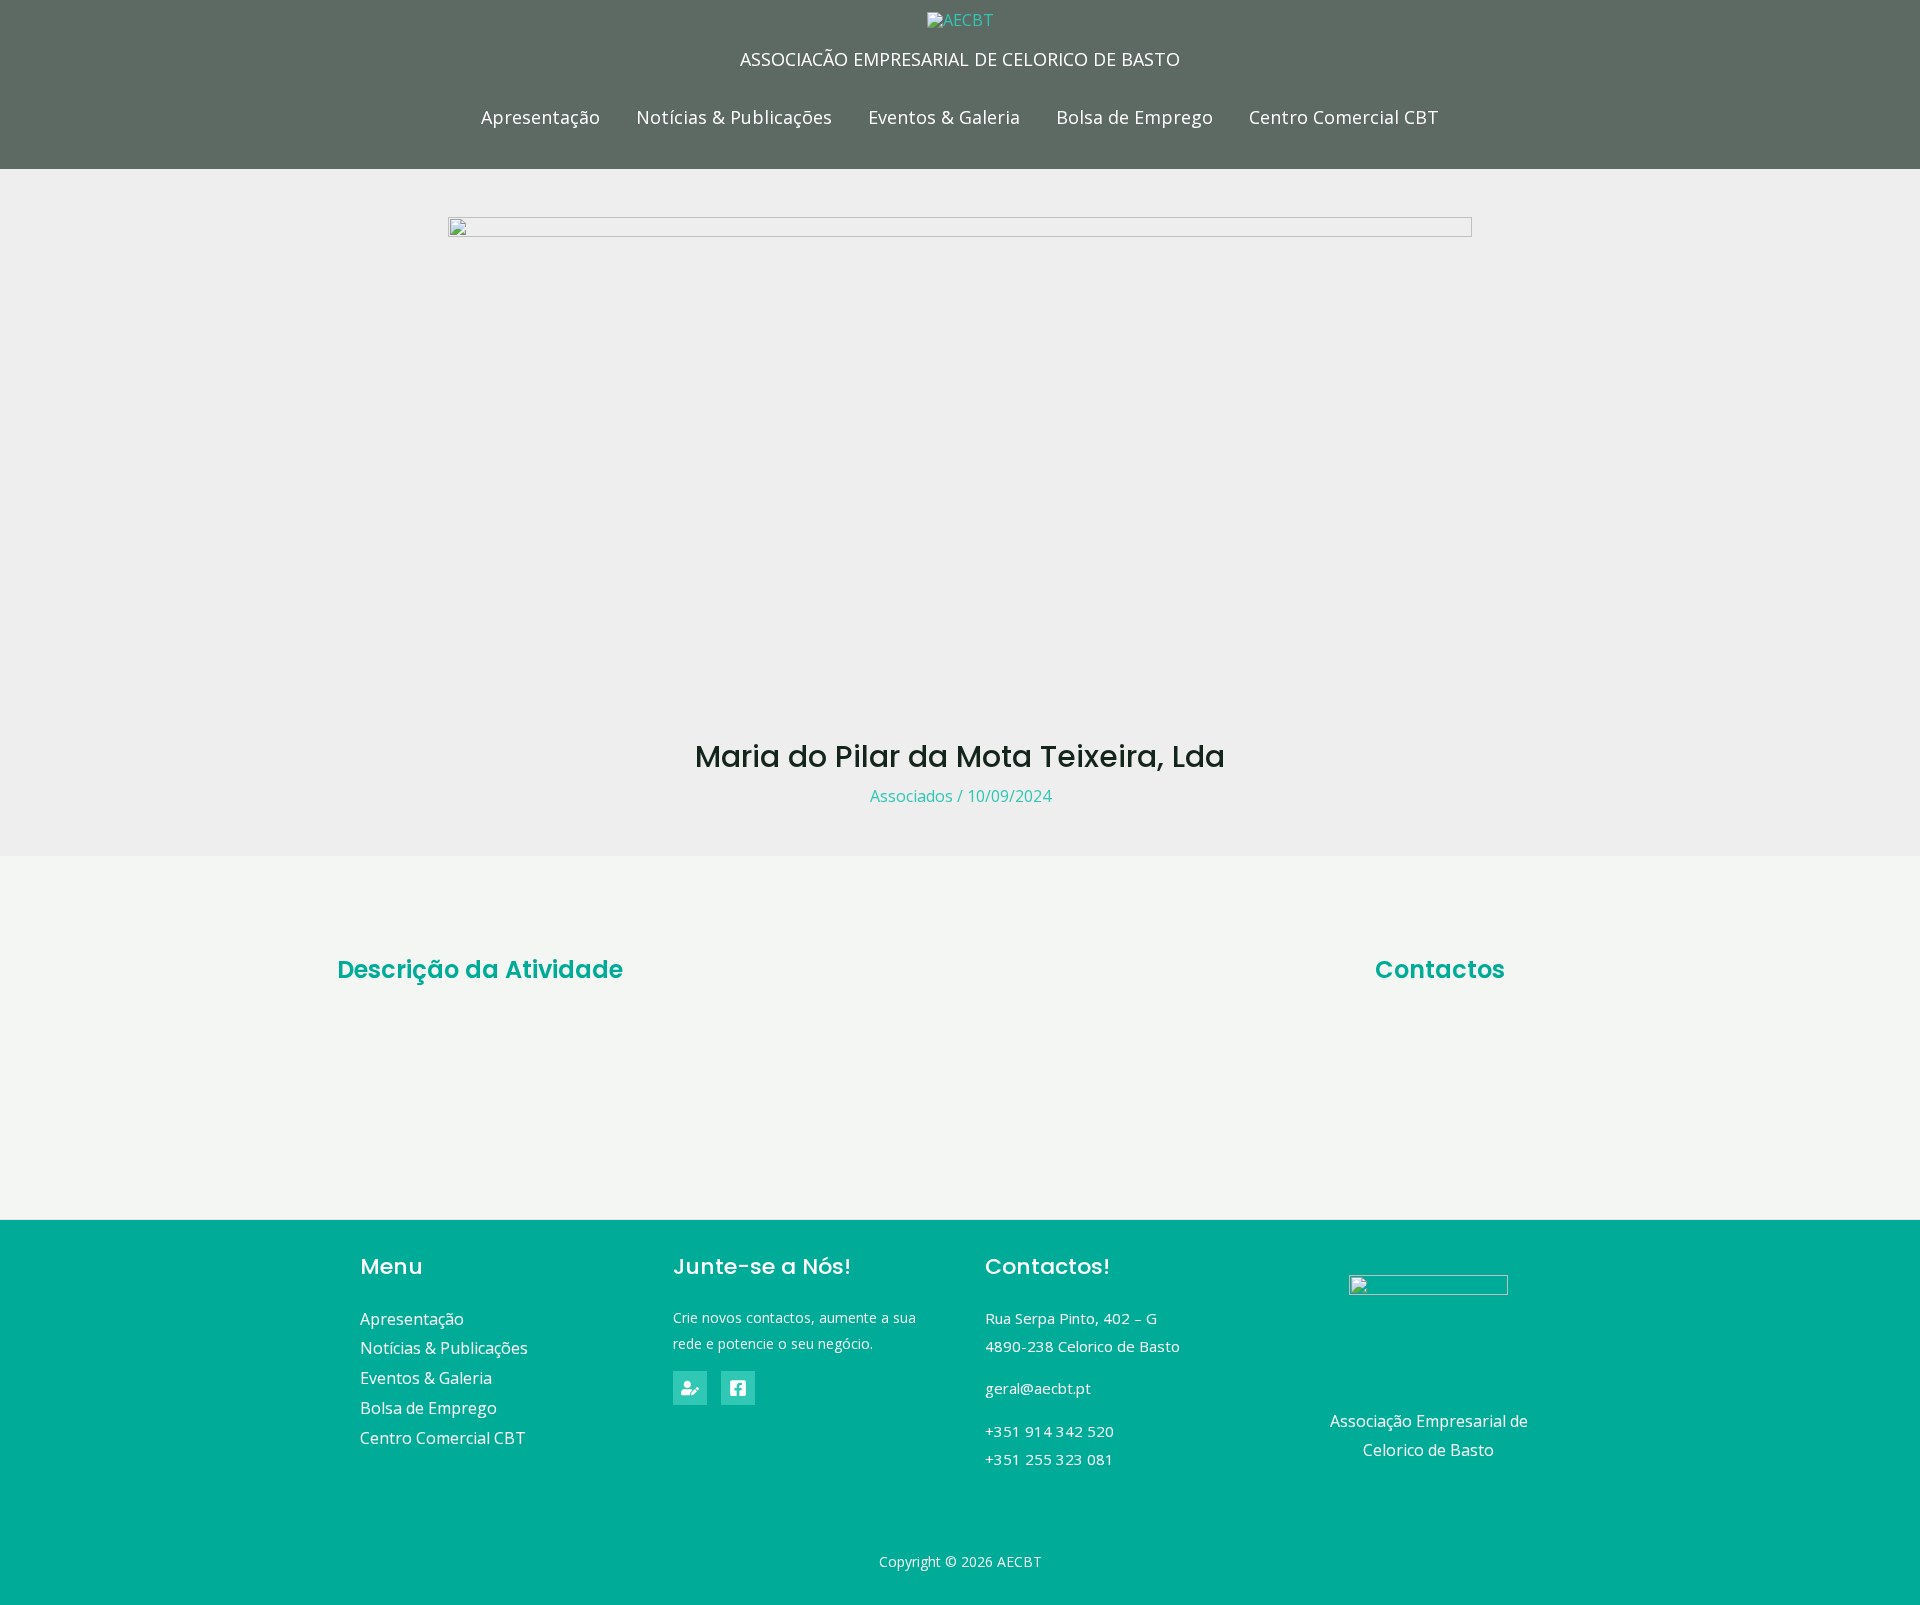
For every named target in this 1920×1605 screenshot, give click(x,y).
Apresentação (540, 117)
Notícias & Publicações (734, 117)
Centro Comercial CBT (1344, 117)
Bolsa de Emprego (1134, 117)
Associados (911, 796)
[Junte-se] (690, 1388)
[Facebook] (738, 1388)
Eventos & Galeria (944, 117)
